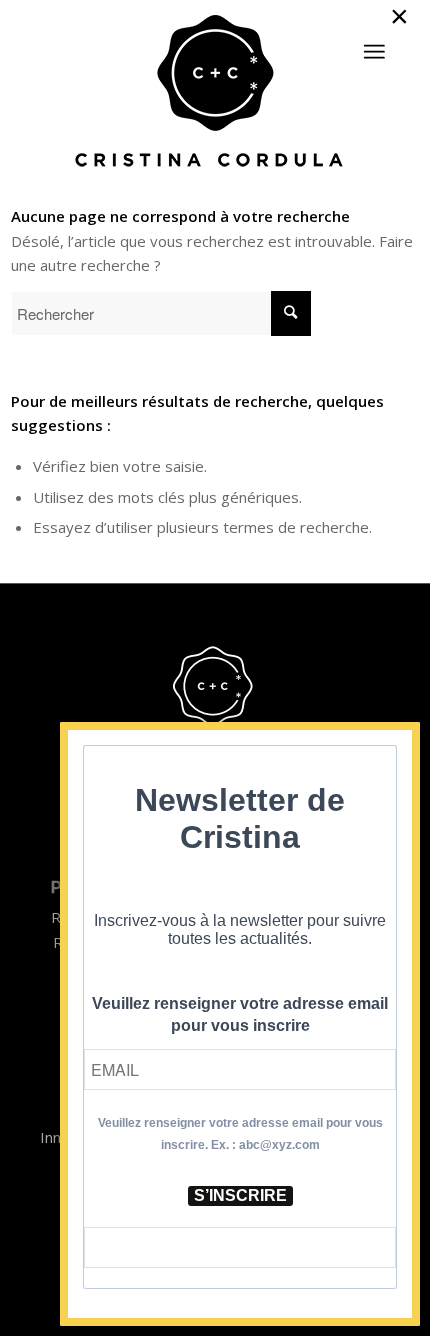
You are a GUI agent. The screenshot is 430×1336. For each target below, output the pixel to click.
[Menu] (374, 52)
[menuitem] (374, 43)
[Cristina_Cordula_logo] (215, 93)
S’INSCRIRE (240, 1195)
